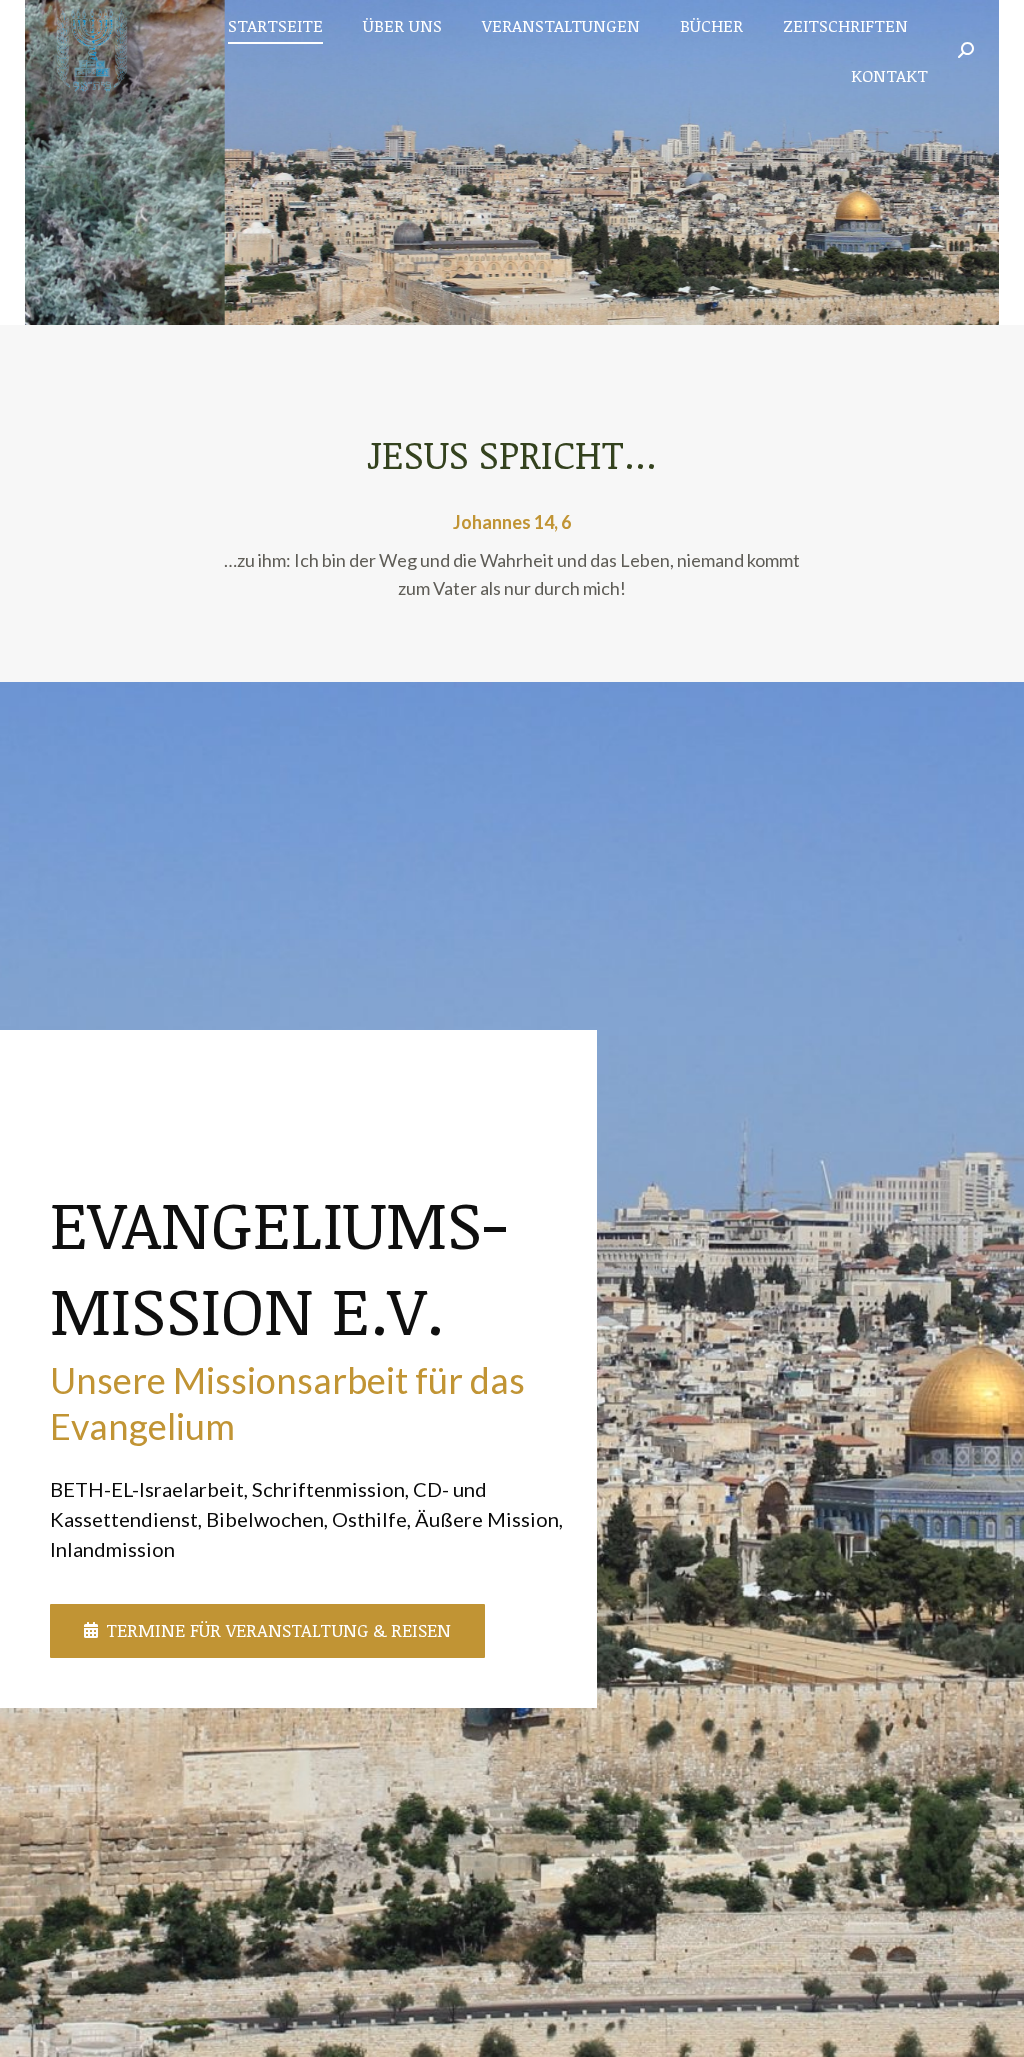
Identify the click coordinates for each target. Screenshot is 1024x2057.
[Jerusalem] (511, 162)
